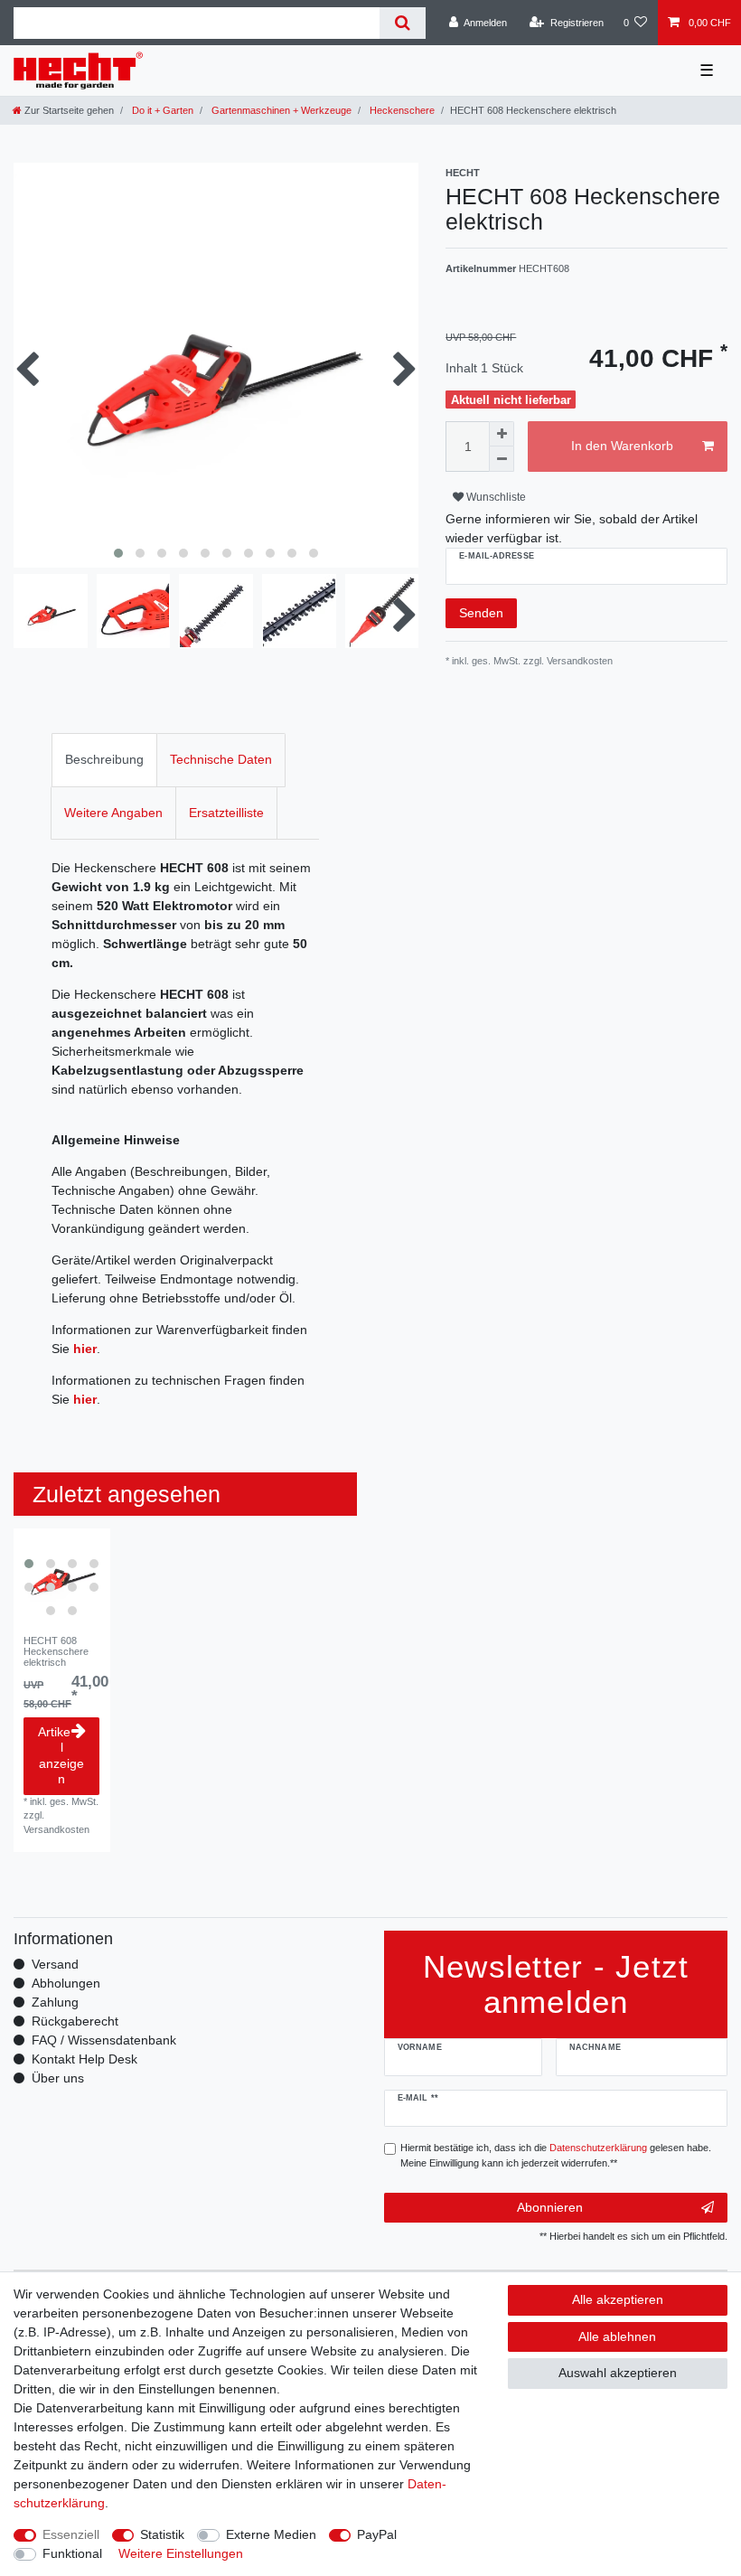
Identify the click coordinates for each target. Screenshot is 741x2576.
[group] (62, 1577)
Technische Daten (221, 759)
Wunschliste (495, 497)
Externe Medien (271, 2534)
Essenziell (71, 2534)
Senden (481, 613)
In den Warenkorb (622, 446)
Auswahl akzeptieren (618, 2373)
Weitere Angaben (113, 813)
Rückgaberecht (75, 2021)
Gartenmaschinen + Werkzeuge (280, 110)
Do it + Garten (161, 110)
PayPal (377, 2534)
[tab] (104, 760)
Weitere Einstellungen (181, 2553)
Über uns (58, 2078)
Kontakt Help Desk (84, 2059)
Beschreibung (104, 759)
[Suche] (403, 23)
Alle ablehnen (617, 2336)
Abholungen (66, 1983)
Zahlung (55, 2002)
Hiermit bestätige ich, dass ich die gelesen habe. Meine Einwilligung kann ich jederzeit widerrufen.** (556, 2155)
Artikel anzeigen (61, 1756)
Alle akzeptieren (618, 2299)
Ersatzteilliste (226, 813)
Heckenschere (401, 110)
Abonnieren (550, 2207)
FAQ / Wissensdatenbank (104, 2040)
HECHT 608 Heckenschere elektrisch (56, 1652)
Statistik (162, 2534)
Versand (55, 1964)
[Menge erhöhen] (502, 434)
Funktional (72, 2553)
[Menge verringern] (502, 459)
